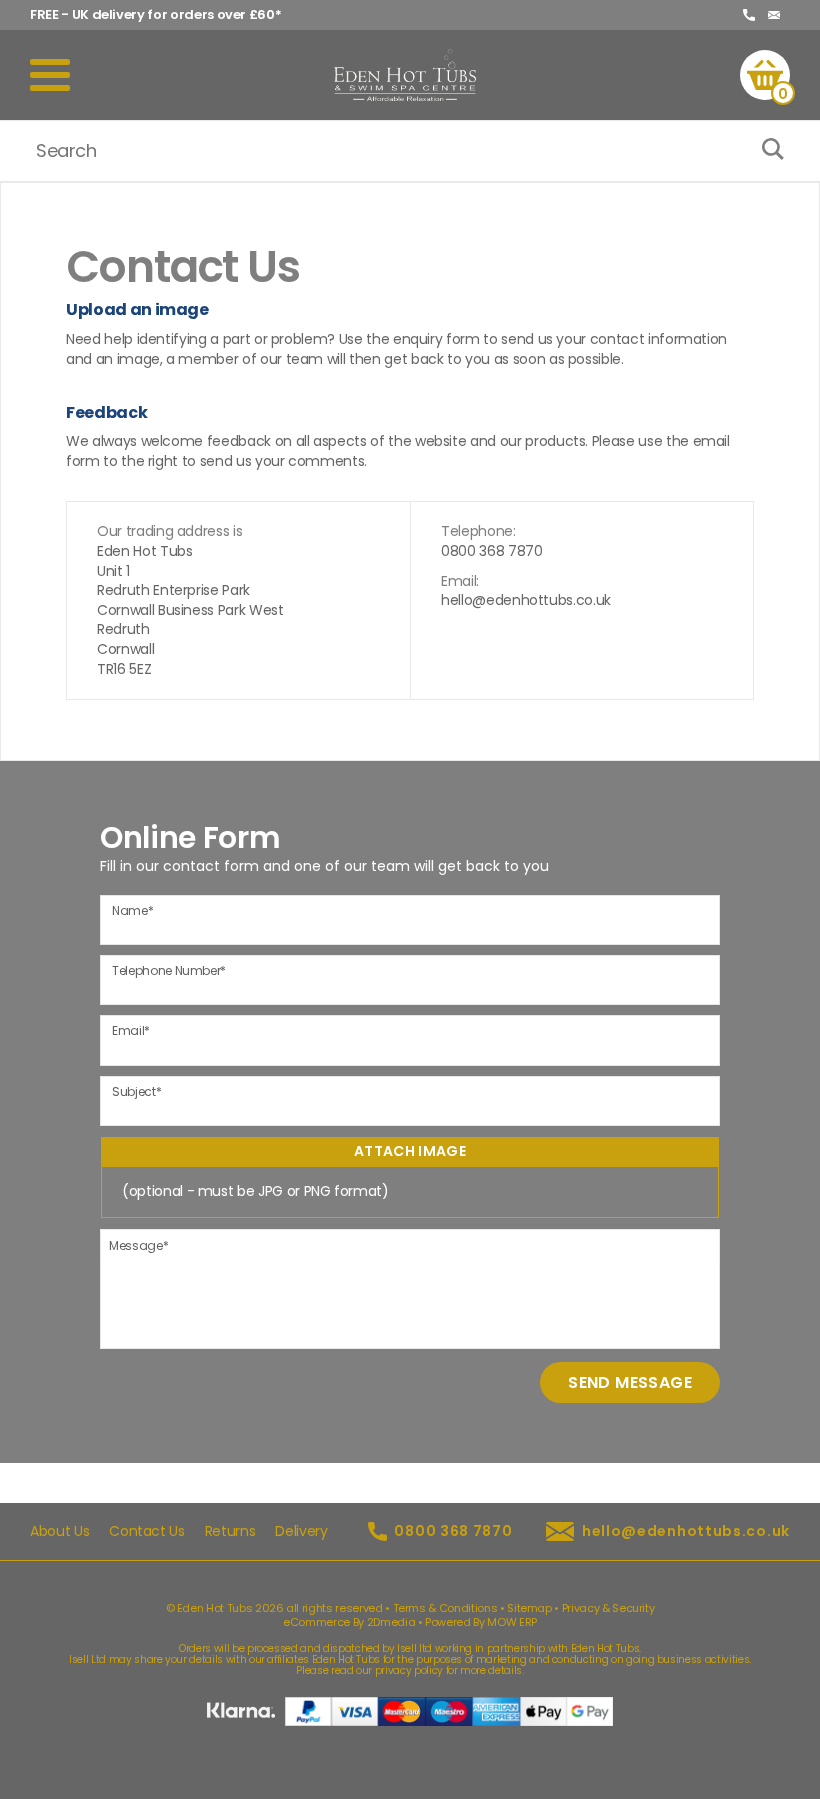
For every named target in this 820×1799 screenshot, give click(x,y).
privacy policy (409, 1670)
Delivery (301, 1531)
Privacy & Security (608, 1608)
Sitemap (529, 1608)
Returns (230, 1531)
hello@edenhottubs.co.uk (526, 600)
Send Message (630, 1382)
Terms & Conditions (445, 1608)
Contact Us (147, 1531)
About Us (59, 1531)
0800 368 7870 (491, 551)
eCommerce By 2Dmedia (349, 1622)
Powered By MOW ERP (481, 1622)
